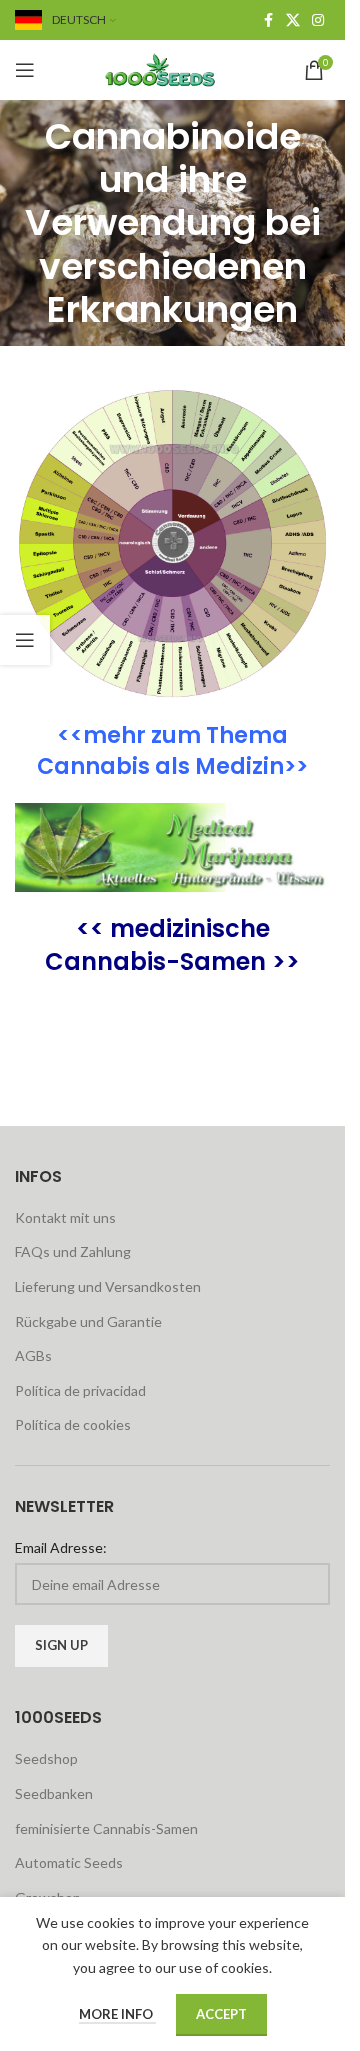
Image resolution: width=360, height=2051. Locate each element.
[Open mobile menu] (25, 70)
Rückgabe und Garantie (88, 1321)
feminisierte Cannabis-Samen (106, 1828)
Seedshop (46, 1758)
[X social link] (293, 20)
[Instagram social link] (318, 20)
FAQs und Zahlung (73, 1251)
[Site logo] (173, 68)
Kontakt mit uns (65, 1217)
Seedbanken (54, 1793)
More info (117, 2014)
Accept (221, 2014)
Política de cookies (73, 1424)
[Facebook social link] (268, 20)
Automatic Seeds (69, 1862)
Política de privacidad (80, 1390)
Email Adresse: (61, 1547)
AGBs (33, 1355)
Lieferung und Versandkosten (108, 1286)
